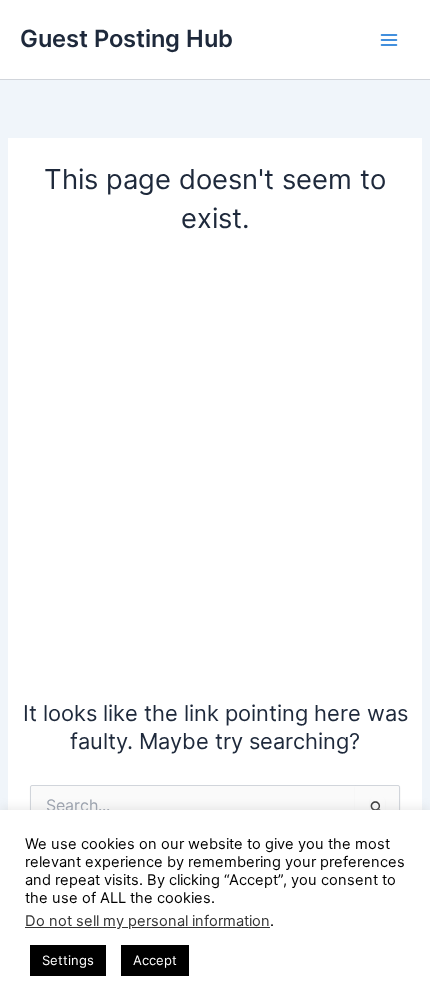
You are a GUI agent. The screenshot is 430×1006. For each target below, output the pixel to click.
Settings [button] (68, 960)
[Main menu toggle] (389, 40)
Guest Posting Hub (126, 38)
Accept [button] (155, 960)
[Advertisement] (215, 474)
